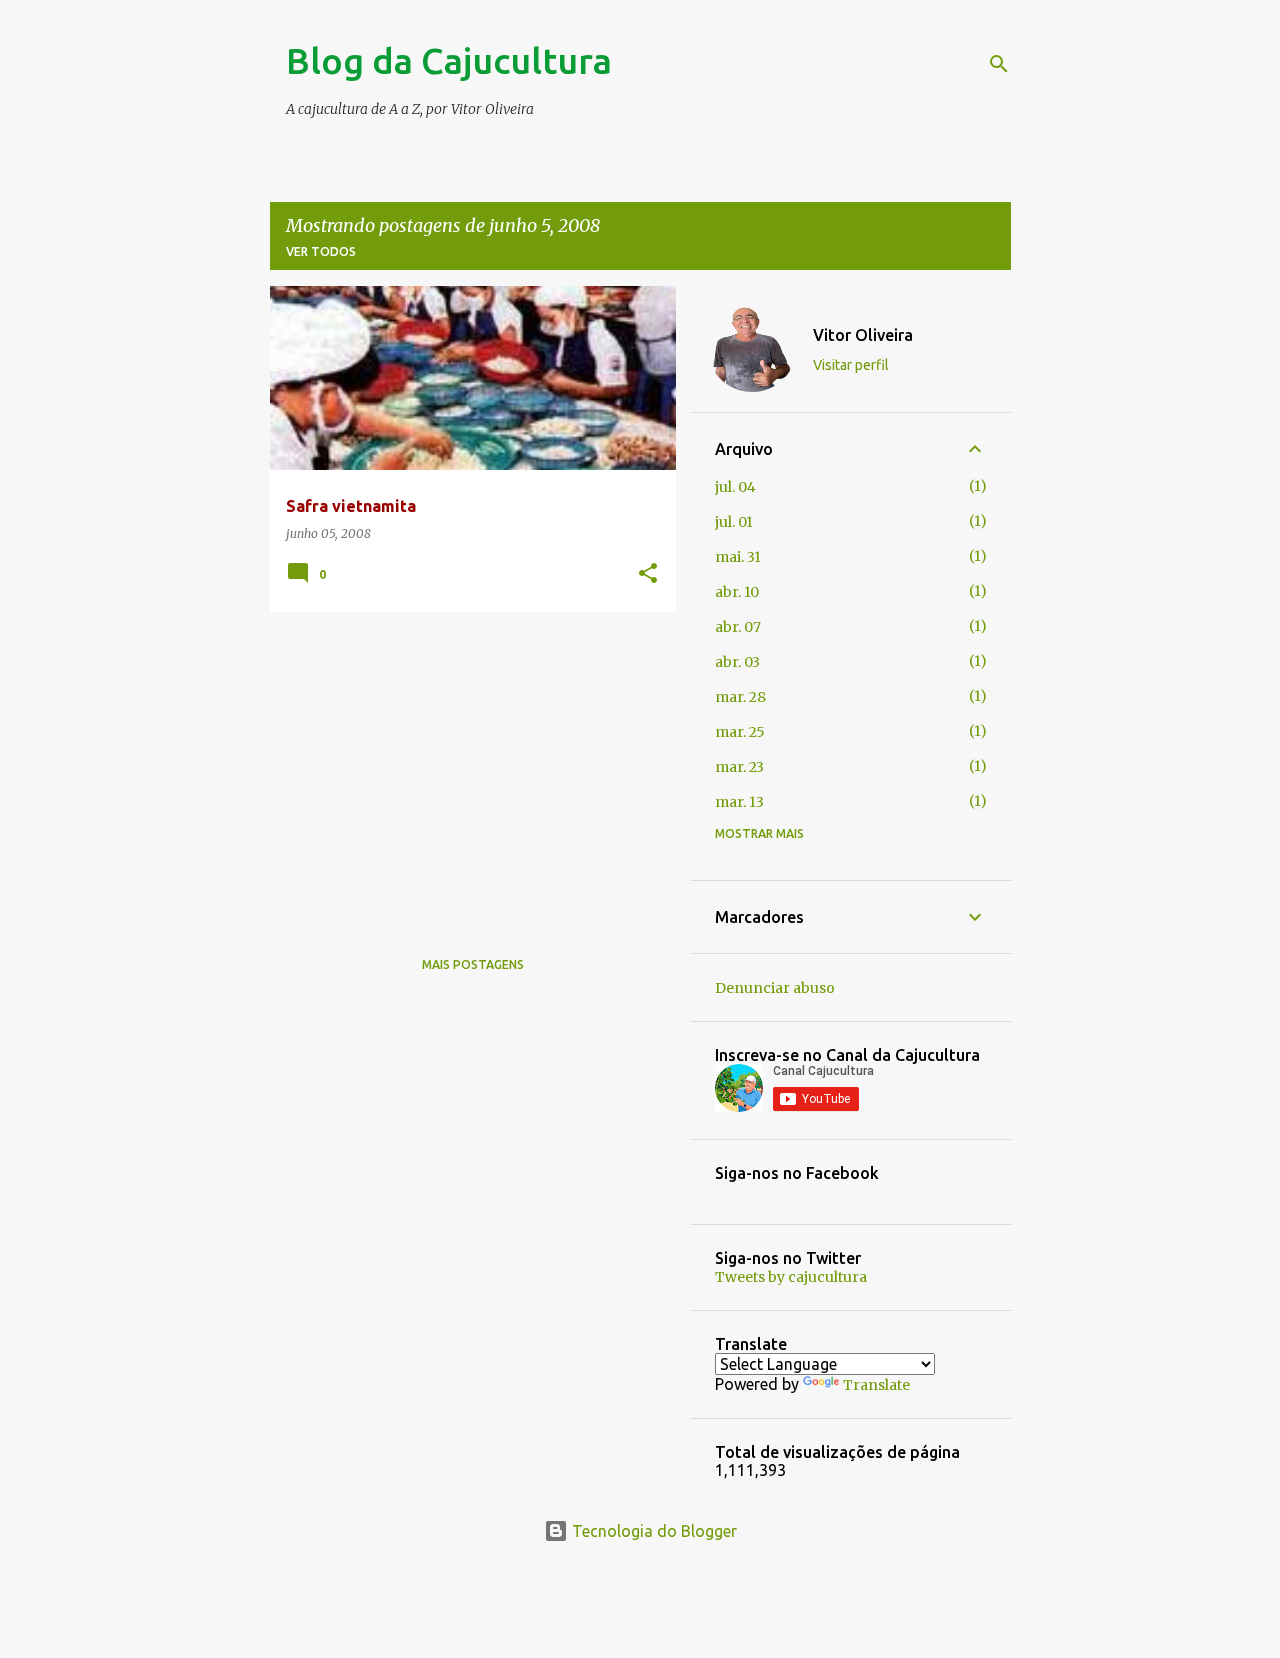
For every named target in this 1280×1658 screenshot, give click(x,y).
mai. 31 (738, 557)
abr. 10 (737, 592)
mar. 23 (739, 767)
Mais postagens (473, 964)
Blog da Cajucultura (449, 60)
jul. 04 (735, 487)
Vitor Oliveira (863, 335)
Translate (876, 1385)
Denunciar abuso (775, 988)
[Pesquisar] (999, 64)
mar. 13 (739, 802)
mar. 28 (740, 697)
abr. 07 (738, 627)
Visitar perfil (851, 365)
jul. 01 (734, 522)
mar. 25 (740, 732)
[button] (648, 574)
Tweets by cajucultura (791, 1277)
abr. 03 (737, 662)
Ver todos (321, 251)
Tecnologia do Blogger (652, 1531)
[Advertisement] (465, 767)
